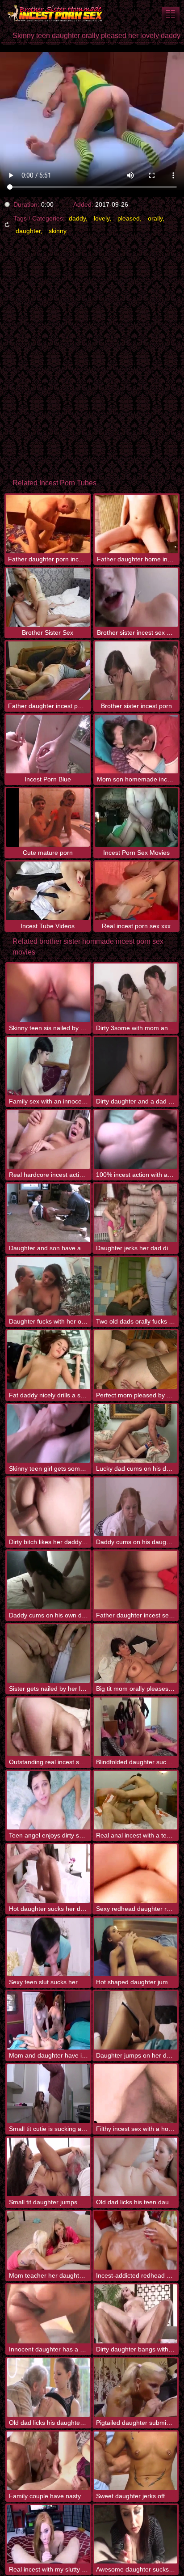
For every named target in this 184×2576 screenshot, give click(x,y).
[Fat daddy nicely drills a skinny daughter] (48, 1360)
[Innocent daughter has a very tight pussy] (48, 2314)
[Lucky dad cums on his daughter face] (136, 1433)
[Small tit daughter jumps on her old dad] (48, 2167)
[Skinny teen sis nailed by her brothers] (48, 993)
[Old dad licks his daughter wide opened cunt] (48, 2387)
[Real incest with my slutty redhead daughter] (48, 2534)
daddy (77, 218)
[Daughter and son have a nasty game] (48, 1213)
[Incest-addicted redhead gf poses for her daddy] (136, 2240)
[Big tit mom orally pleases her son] (136, 1653)
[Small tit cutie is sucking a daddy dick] (48, 2094)
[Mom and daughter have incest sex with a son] (48, 2020)
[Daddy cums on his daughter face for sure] (136, 1507)
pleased (129, 218)
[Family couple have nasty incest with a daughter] (48, 2461)
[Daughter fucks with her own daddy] (48, 1286)
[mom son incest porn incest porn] (171, 14)
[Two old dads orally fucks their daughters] (136, 1286)
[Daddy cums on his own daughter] (48, 1580)
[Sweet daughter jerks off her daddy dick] (136, 2461)
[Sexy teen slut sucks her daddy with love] (48, 1947)
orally (155, 218)
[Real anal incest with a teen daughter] (136, 1800)
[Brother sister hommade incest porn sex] (54, 13)
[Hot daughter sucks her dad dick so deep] (48, 1874)
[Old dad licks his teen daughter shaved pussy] (136, 2167)
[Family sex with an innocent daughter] (48, 1066)
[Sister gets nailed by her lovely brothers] (48, 1653)
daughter (28, 231)
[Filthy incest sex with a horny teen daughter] (136, 2094)
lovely (102, 218)
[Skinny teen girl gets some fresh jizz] (48, 1433)
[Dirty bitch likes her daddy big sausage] (48, 1507)
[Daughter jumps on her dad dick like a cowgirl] (136, 2020)
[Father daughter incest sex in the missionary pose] (136, 1580)
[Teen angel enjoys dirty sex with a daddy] (48, 1800)
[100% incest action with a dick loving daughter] (136, 1139)
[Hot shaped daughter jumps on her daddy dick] (136, 1947)
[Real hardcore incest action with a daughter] (48, 1139)
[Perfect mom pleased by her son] (136, 1360)
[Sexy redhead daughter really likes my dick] (136, 1874)
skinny (58, 231)
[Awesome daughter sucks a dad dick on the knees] (136, 2534)
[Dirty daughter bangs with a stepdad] (136, 2314)
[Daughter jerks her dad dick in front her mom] (136, 1213)
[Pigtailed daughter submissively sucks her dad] (136, 2387)
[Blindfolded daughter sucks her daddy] (136, 1727)
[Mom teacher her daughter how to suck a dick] (48, 2240)
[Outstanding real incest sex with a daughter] (48, 1727)
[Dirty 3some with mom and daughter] (136, 993)
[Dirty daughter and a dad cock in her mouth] (136, 1066)
